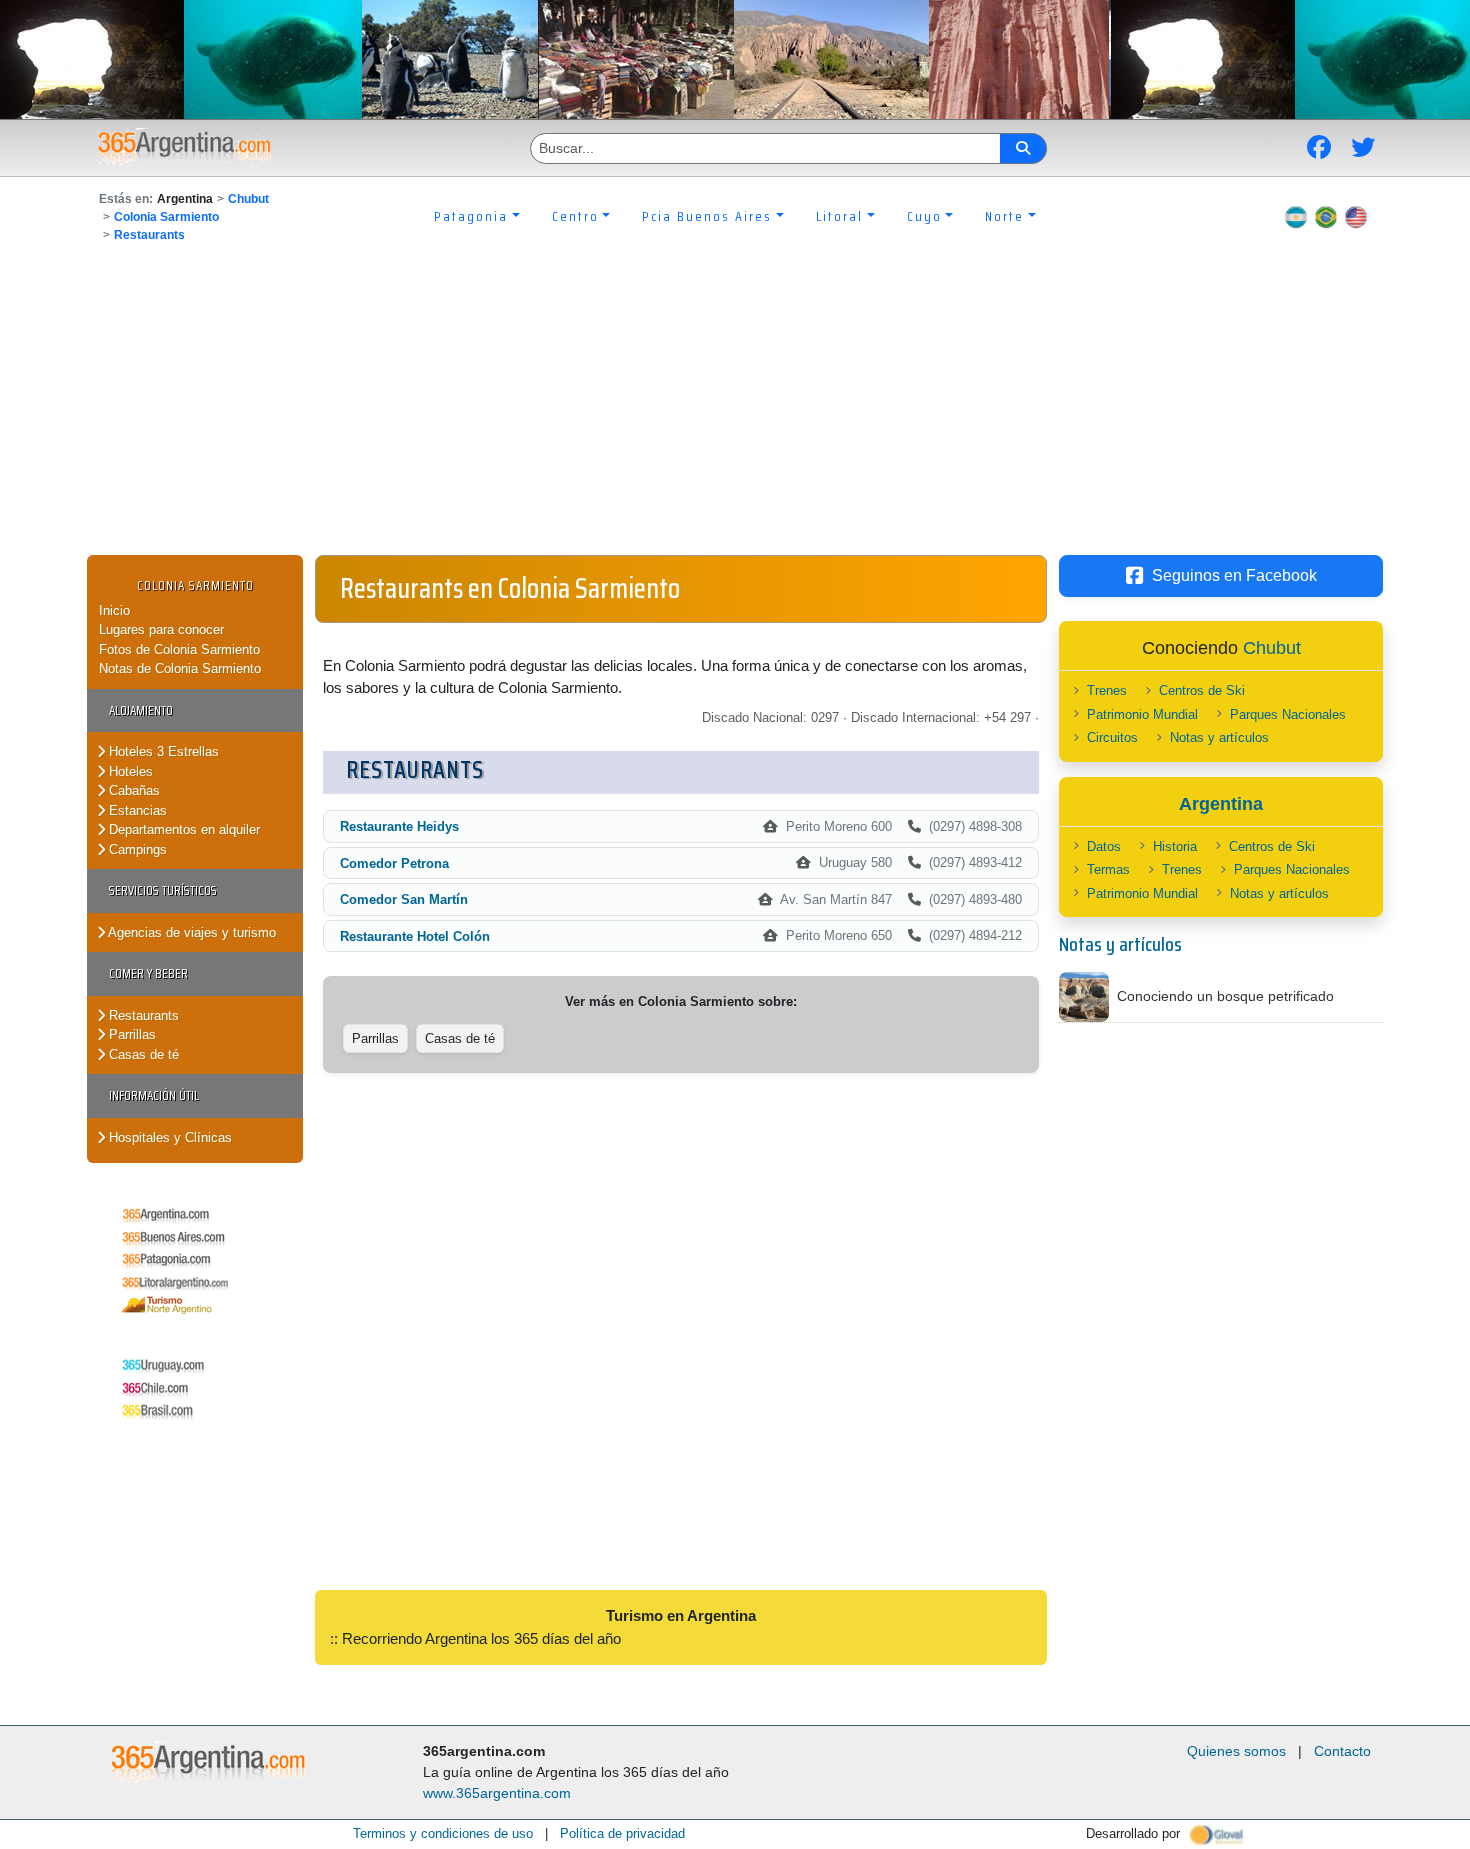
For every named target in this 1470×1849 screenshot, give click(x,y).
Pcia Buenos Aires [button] (707, 216)
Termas (1108, 869)
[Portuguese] (1326, 216)
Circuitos (1112, 737)
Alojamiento (141, 710)
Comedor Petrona (394, 863)
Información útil (154, 1095)
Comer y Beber (148, 973)
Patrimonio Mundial (1142, 714)
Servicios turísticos (163, 890)
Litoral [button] (839, 216)
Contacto (1342, 1751)
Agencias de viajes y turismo (190, 932)
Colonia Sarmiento (166, 217)
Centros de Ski (1202, 690)
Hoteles (129, 771)
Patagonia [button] (471, 216)
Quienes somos (1236, 1751)
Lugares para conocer (161, 629)
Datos (1104, 846)
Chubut (248, 199)
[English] (1356, 216)
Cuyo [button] (924, 216)
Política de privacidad (622, 1833)
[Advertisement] (735, 405)
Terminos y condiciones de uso (443, 1833)
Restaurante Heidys (399, 826)
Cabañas (132, 790)
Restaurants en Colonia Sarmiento (510, 588)
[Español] (1296, 216)
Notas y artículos (1219, 737)
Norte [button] (1004, 216)
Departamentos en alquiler (182, 829)
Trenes (1107, 690)
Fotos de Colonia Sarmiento (179, 649)
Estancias (136, 810)
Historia (1175, 846)
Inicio (114, 610)
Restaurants (149, 235)
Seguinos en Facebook (1234, 575)
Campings (136, 849)
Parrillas (130, 1034)
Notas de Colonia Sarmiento (180, 668)
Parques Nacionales (1288, 714)
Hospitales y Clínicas (168, 1137)
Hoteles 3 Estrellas (162, 751)
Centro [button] (575, 216)
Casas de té (142, 1054)
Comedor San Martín (404, 899)
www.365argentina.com (497, 1793)
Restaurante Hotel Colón (415, 936)
